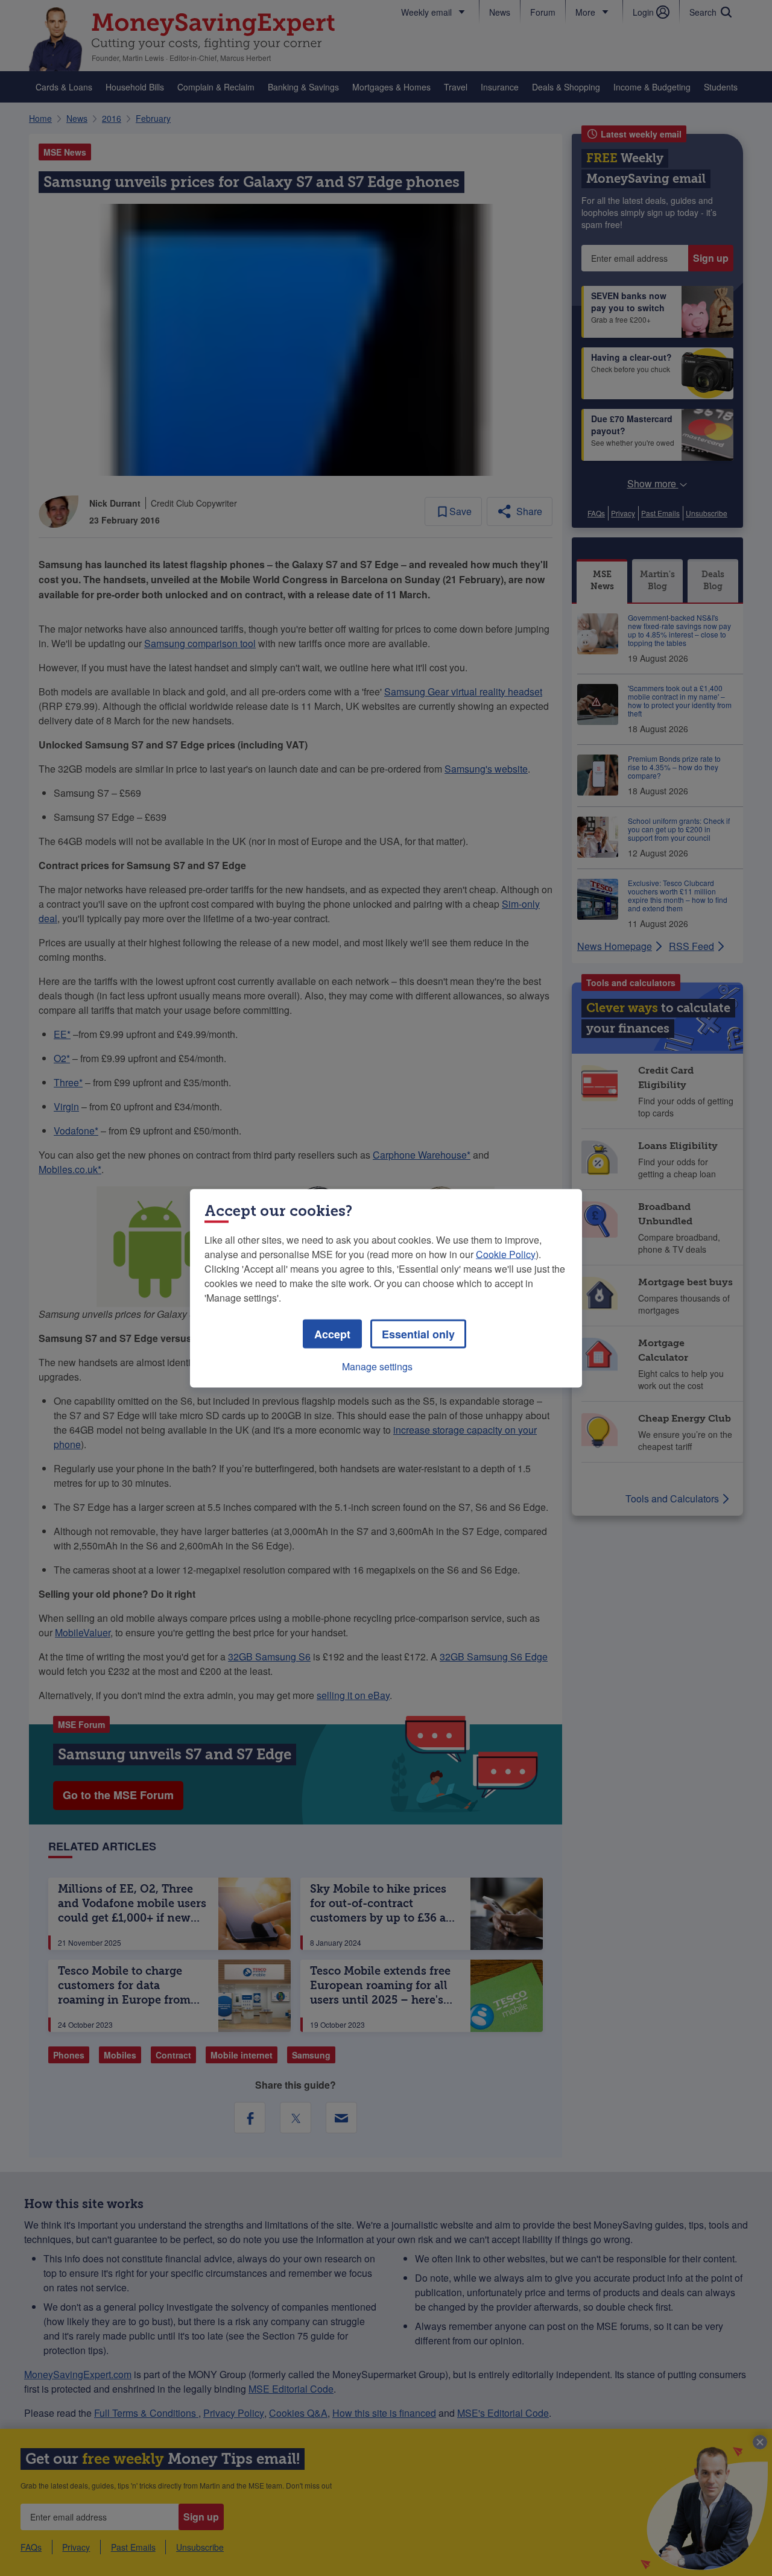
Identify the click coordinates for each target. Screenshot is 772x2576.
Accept (332, 1334)
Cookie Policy (506, 1254)
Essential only (418, 1334)
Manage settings (377, 1366)
